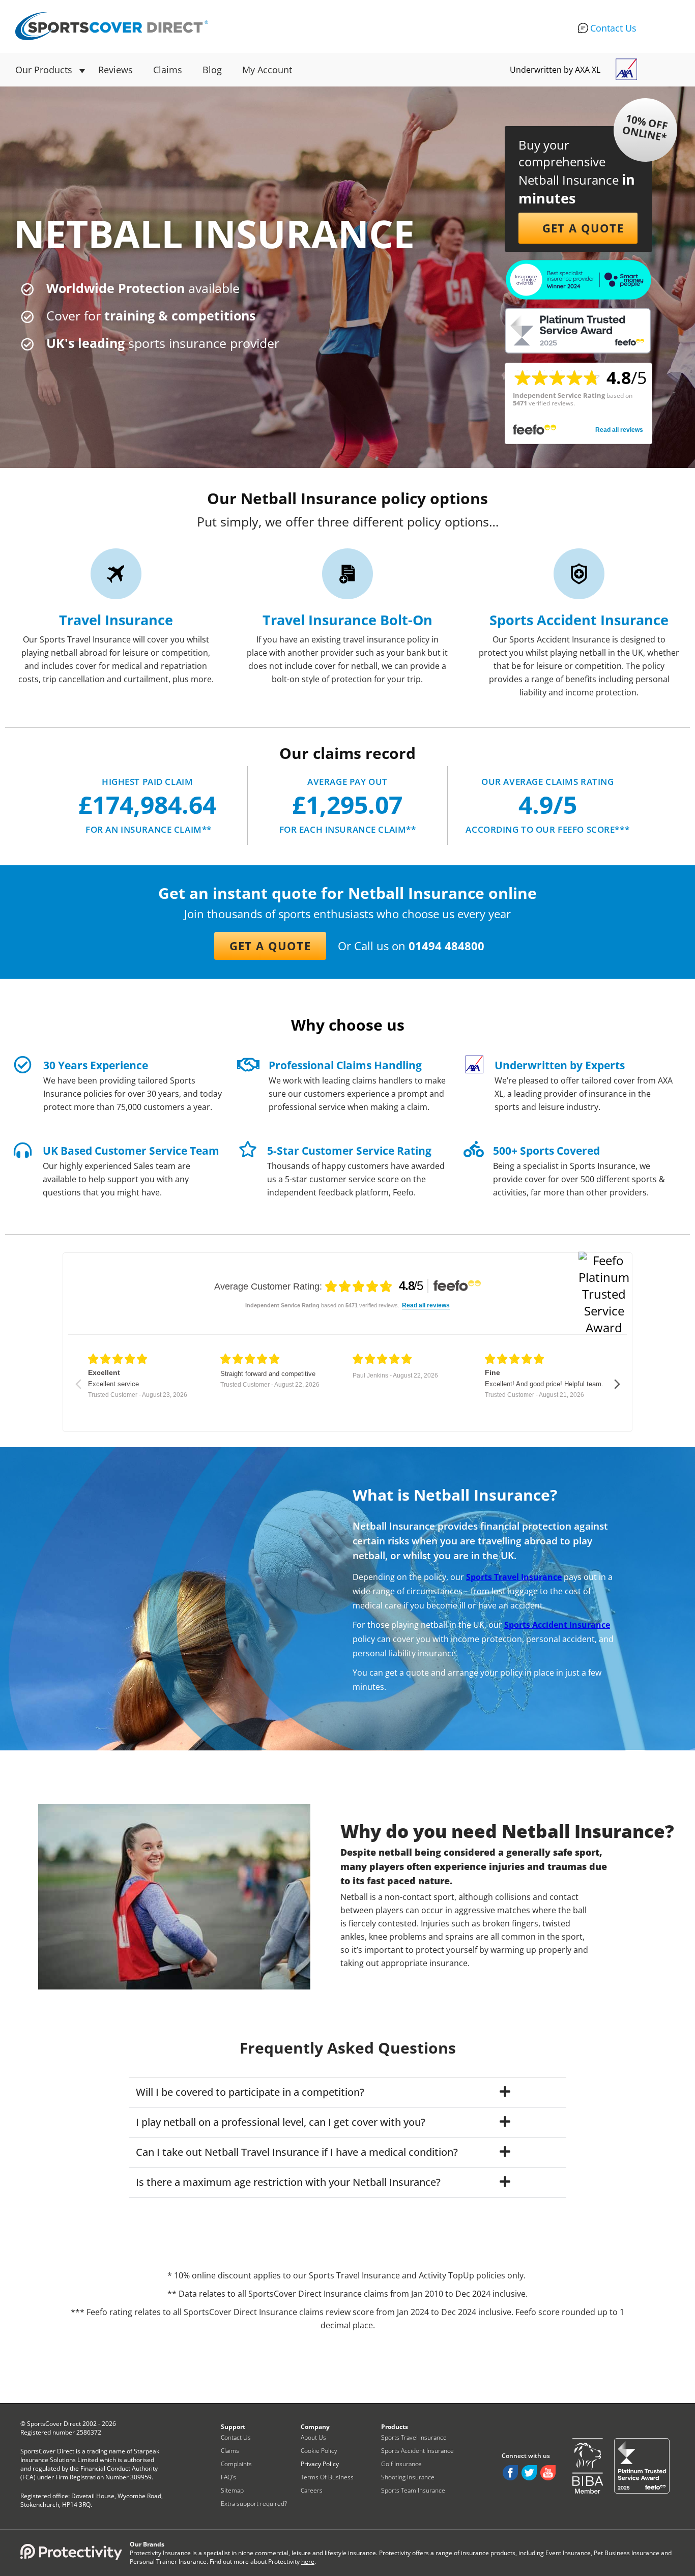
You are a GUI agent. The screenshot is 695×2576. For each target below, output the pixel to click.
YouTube (548, 2473)
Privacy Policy (320, 2464)
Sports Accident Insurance (417, 2451)
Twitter (529, 2473)
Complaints (236, 2464)
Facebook (510, 2473)
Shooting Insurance (408, 2477)
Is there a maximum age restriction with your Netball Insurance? (288, 2182)
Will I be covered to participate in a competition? (250, 2092)
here (308, 2562)
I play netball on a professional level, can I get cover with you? (281, 2122)
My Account (267, 70)
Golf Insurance (401, 2464)
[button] (578, 228)
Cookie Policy (319, 2451)
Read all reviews (619, 430)
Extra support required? (254, 2504)
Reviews (115, 70)
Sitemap (232, 2490)
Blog (212, 70)
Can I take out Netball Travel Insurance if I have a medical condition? (297, 2152)
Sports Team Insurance (413, 2490)
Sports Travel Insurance (414, 2437)
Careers (312, 2490)
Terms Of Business (327, 2477)
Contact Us (613, 28)
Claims (168, 70)
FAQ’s (228, 2477)
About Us (313, 2437)
